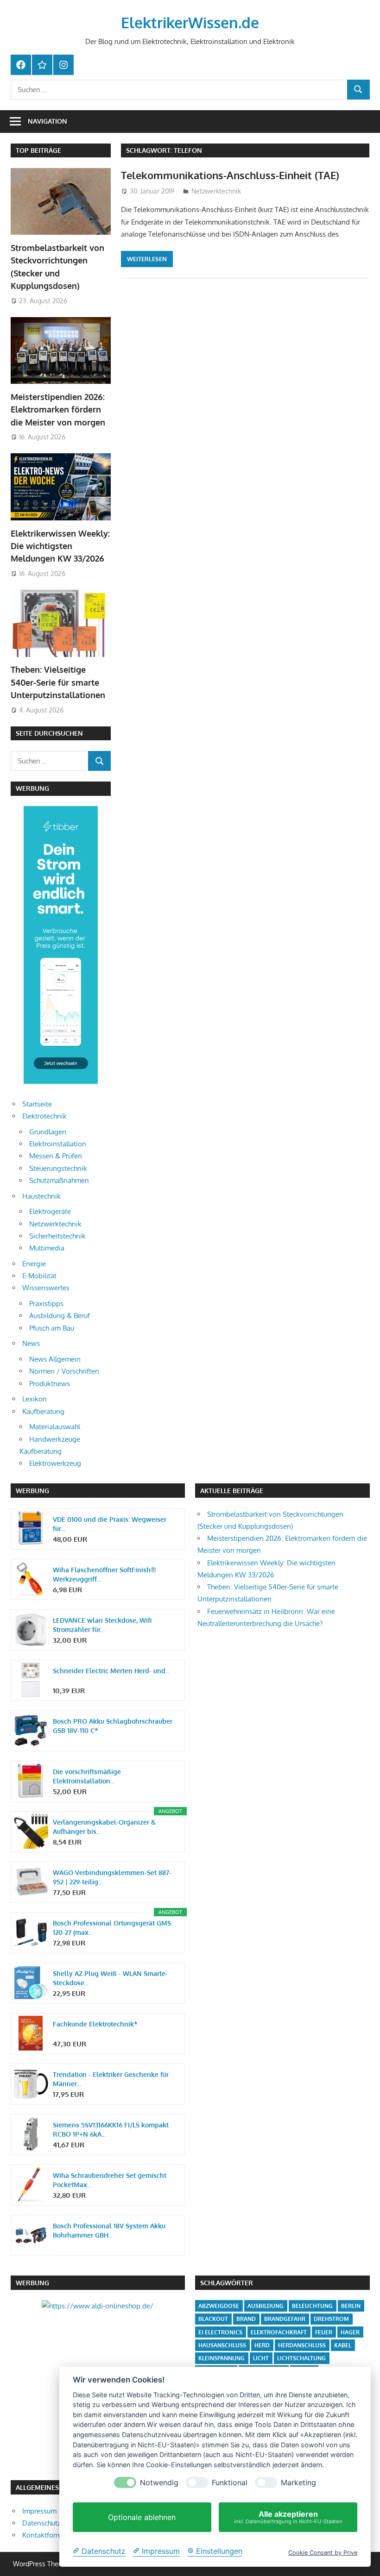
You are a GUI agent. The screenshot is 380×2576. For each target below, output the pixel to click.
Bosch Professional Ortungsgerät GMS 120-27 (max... (112, 1928)
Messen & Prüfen (56, 1156)
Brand (246, 2319)
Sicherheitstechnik (57, 1236)
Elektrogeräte (50, 1211)
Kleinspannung (222, 2358)
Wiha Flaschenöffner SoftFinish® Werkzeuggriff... (104, 1574)
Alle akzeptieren (288, 2517)
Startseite (37, 1104)
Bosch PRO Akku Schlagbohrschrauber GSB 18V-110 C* (113, 1726)
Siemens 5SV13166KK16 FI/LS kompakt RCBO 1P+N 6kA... (111, 2129)
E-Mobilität (39, 1276)
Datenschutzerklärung (56, 2523)
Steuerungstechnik (58, 1168)
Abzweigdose (219, 2306)
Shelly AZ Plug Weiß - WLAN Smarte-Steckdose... (110, 1978)
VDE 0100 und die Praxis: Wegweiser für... (110, 1524)
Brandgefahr (285, 2319)
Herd (262, 2345)
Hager (350, 2332)
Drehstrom (331, 2319)
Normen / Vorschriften (64, 1371)
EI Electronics (220, 2332)
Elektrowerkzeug (55, 1463)
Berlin (351, 2306)
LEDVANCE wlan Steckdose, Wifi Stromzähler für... (102, 1625)
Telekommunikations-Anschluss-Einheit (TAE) (230, 175)
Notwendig (159, 2483)
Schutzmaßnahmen (59, 1180)
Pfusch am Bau (52, 1328)
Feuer (324, 2332)
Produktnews (50, 1384)
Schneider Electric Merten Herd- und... (111, 1671)
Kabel (343, 2345)
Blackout (213, 2319)
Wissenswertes (46, 1288)
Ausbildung (266, 2306)
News (31, 1343)
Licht (261, 2358)
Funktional (230, 2483)
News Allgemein (55, 1359)
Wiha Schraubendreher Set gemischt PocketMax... (110, 2180)
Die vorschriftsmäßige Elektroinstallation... (87, 1776)
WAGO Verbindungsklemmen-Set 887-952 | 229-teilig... (112, 1877)
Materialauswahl (55, 1427)
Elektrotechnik (44, 1116)
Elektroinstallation (58, 1144)
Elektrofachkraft (279, 2332)
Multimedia (47, 1248)
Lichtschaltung (301, 2358)
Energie (34, 1264)
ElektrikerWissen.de (190, 22)
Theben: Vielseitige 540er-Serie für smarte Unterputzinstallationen (58, 682)
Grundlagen (48, 1132)
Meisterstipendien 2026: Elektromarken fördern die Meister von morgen (58, 410)
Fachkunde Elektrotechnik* (95, 2024)
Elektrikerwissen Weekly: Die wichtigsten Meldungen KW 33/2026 (60, 546)
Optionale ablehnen (142, 2517)
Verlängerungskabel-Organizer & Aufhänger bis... (104, 1827)
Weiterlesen (147, 259)
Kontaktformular (48, 2535)
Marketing (298, 2483)
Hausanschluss (222, 2345)
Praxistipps (46, 1304)
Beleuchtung (312, 2306)
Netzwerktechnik (216, 191)
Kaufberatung (43, 1411)
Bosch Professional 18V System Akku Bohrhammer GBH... (109, 2230)
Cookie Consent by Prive (323, 2553)
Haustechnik (41, 1196)
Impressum (39, 2511)
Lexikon (35, 1399)
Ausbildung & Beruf (60, 1316)
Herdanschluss (302, 2345)
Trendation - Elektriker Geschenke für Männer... (111, 2079)
